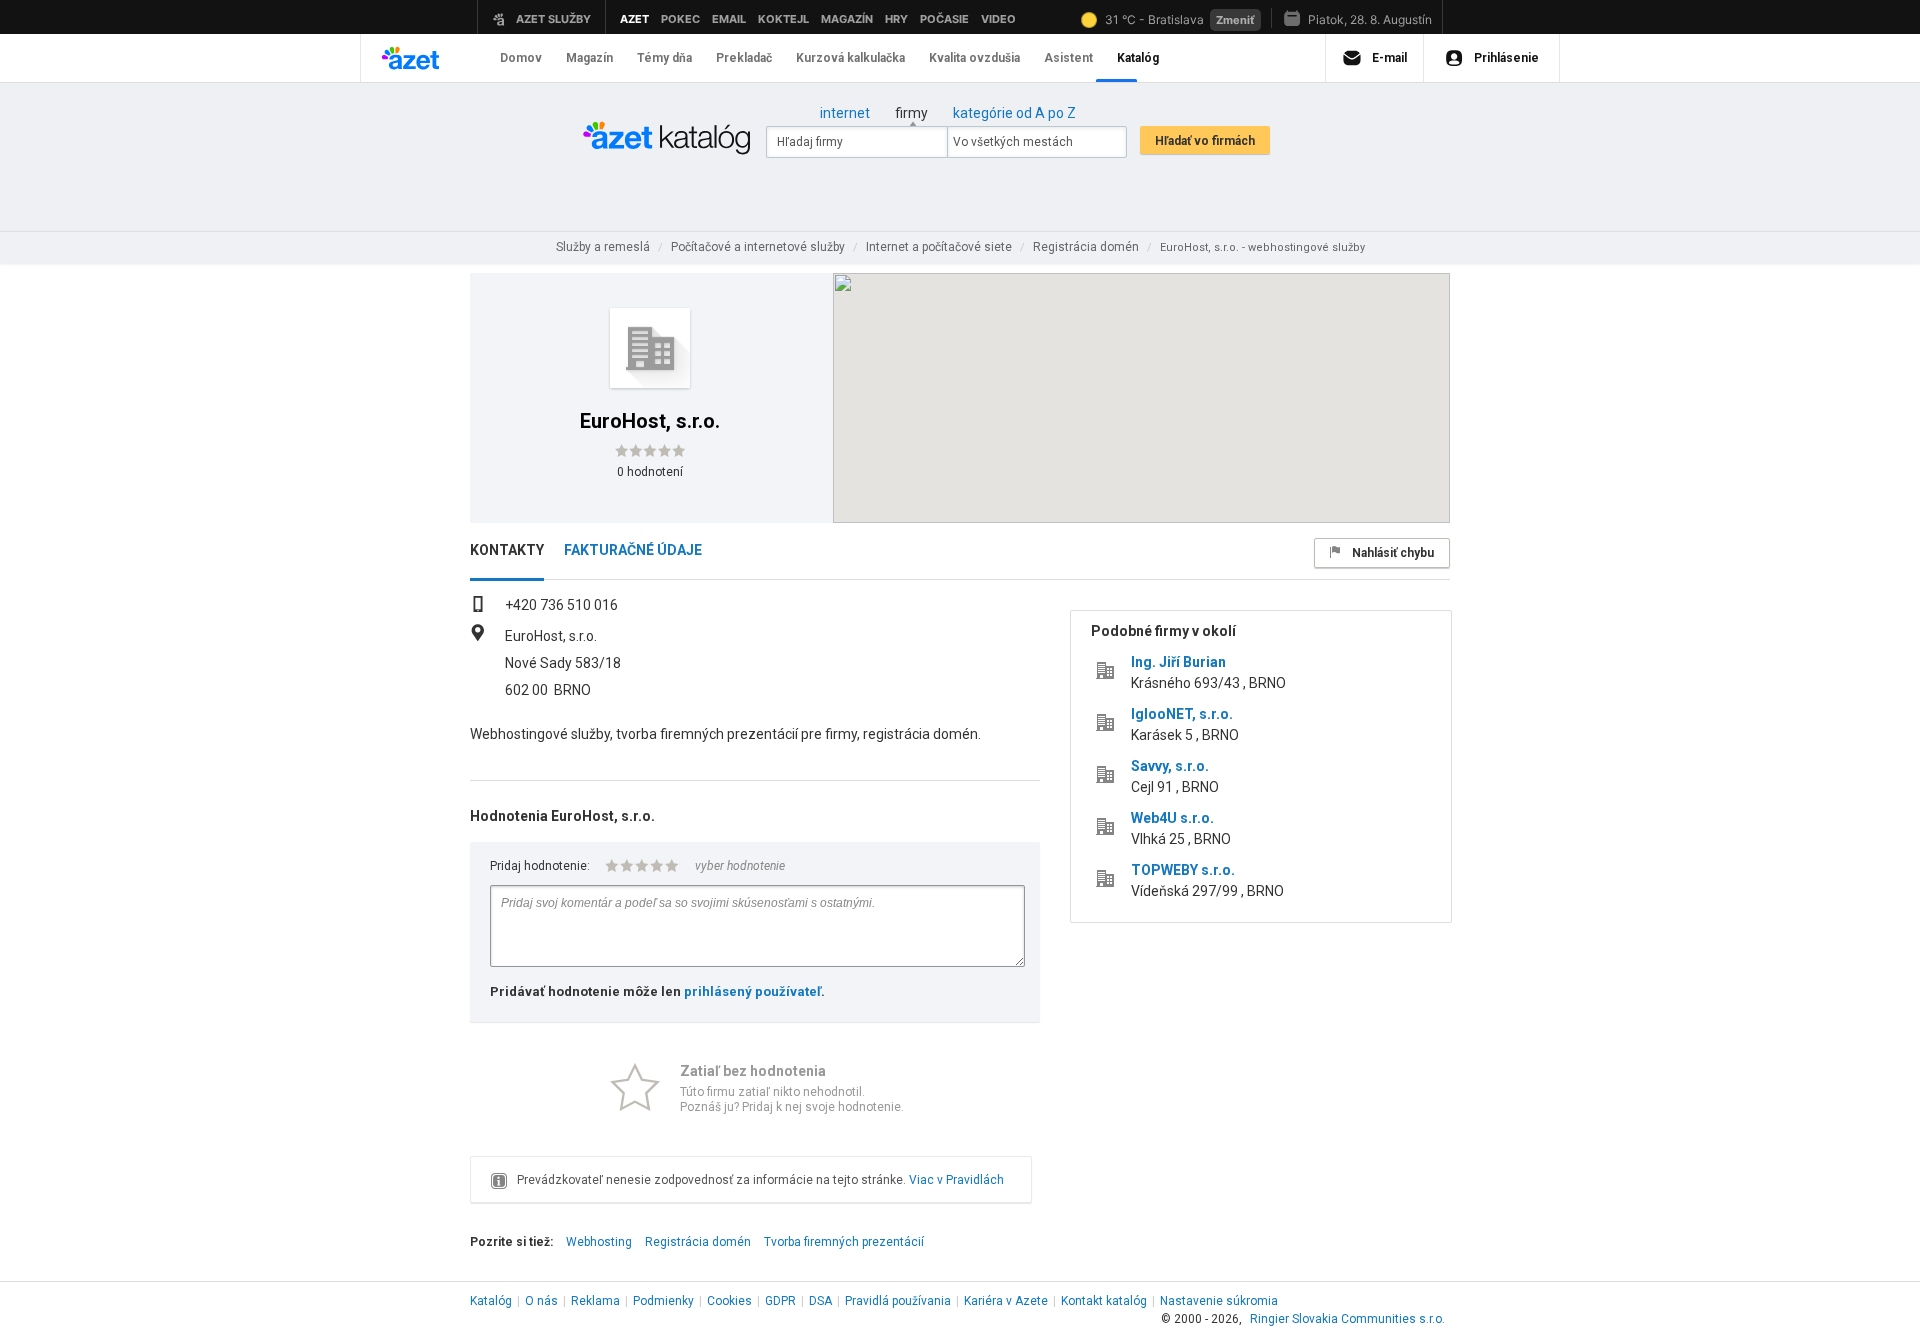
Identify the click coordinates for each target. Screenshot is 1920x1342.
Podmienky (663, 1301)
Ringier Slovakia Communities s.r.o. (1347, 1319)
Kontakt (1104, 1301)
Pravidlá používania (898, 1301)
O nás (541, 1301)
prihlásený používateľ (752, 991)
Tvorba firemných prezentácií (844, 1242)
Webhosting (599, 1242)
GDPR (780, 1301)
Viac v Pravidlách (956, 1180)
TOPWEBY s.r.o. (1183, 870)
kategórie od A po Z (1014, 113)
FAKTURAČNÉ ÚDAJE (633, 550)
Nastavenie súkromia (1219, 1301)
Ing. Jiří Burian (1178, 662)
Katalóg (491, 1301)
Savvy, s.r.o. (1170, 766)
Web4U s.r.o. (1172, 818)
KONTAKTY (507, 550)
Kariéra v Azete (1006, 1301)
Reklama (595, 1301)
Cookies (729, 1301)
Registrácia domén (698, 1242)
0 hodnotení (650, 472)
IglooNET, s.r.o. (1182, 714)
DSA (820, 1301)
